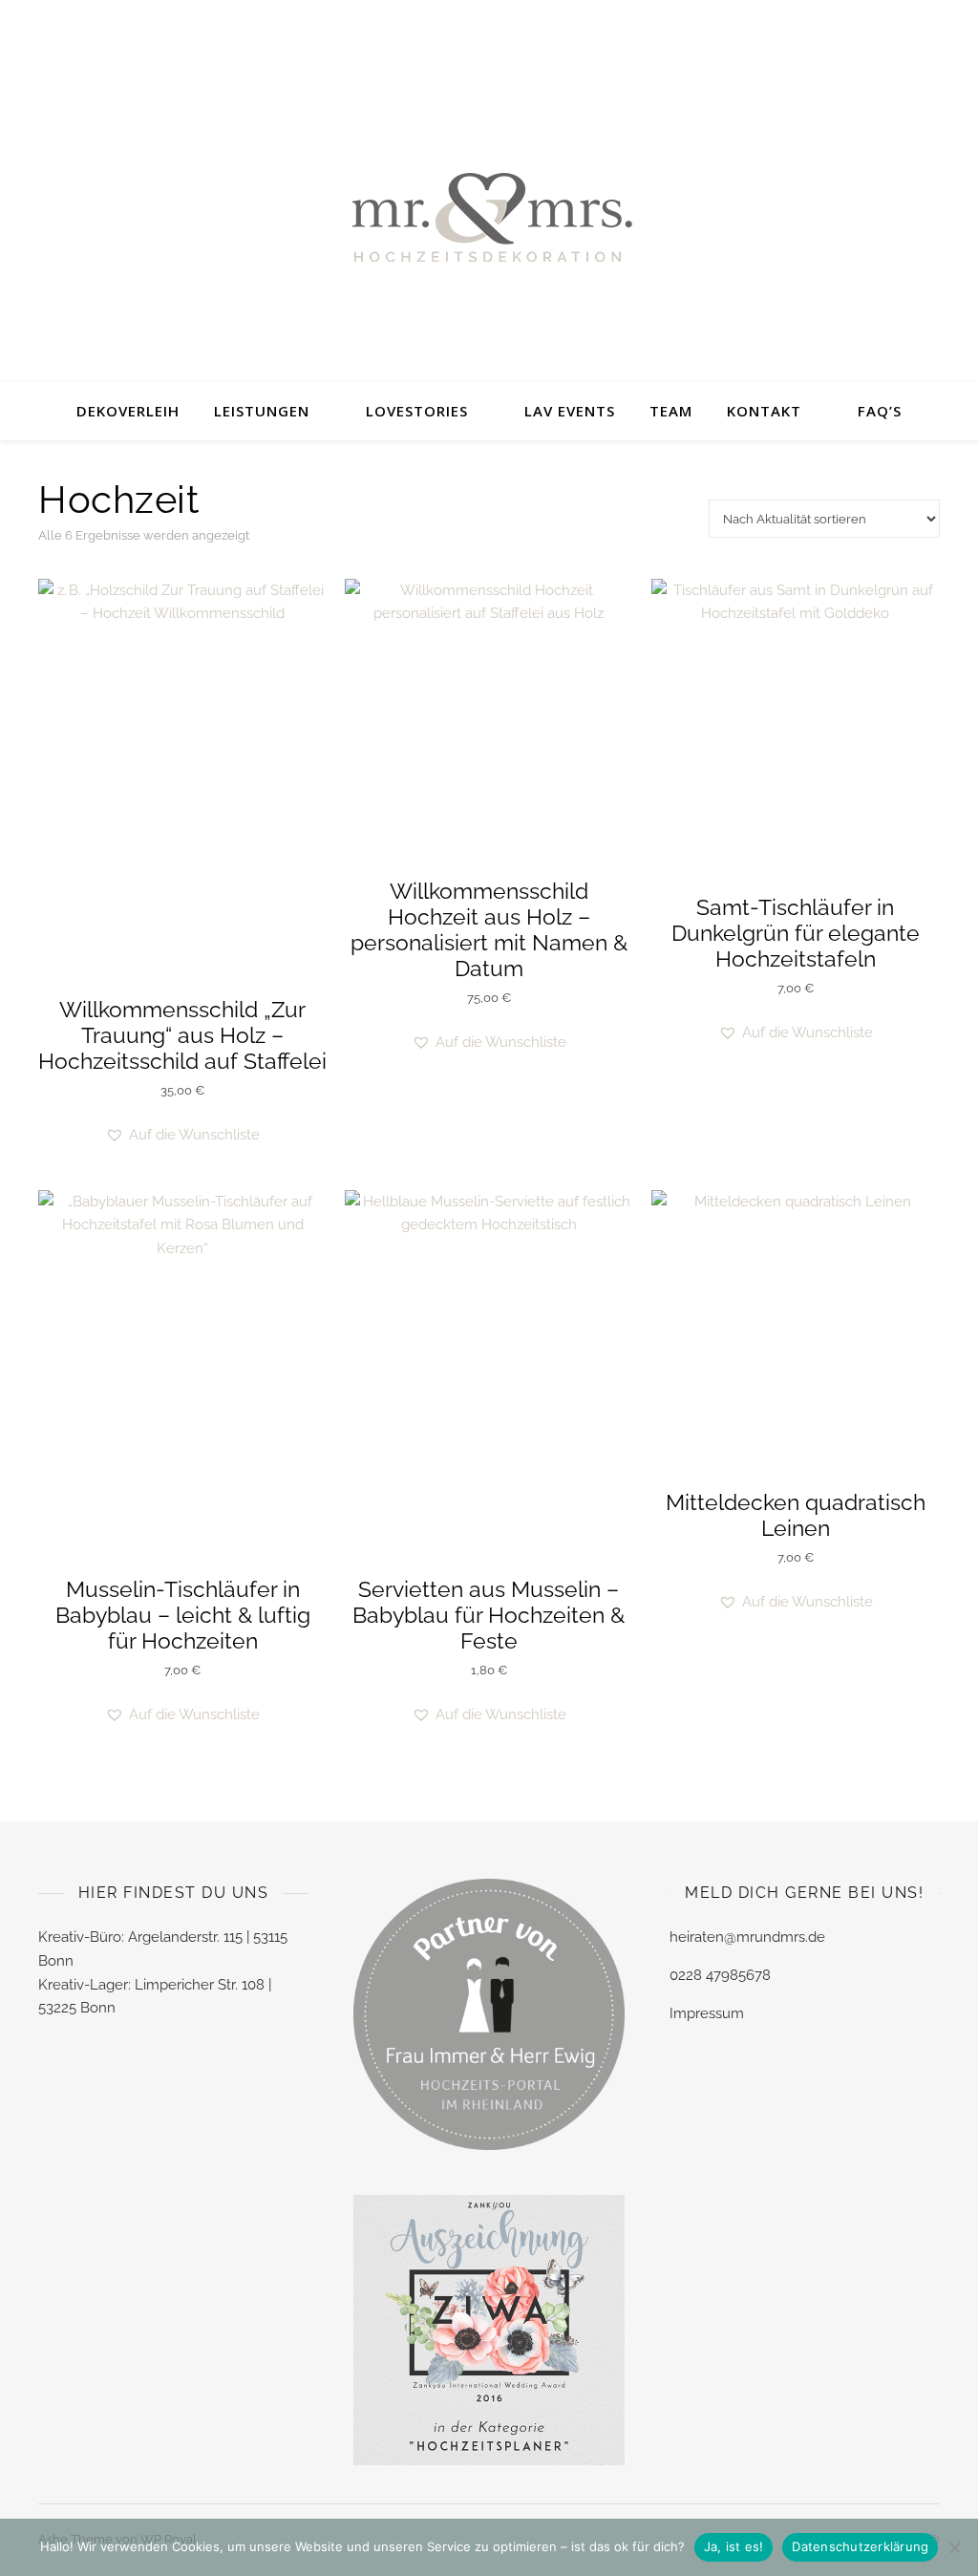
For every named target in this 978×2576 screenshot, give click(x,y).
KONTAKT (764, 411)
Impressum (707, 2013)
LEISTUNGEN (262, 411)
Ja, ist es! (734, 2546)
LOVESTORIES (417, 411)
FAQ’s (880, 411)
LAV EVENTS (570, 411)
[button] (182, 1135)
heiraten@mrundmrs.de (747, 1937)
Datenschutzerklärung (860, 2546)
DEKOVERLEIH (128, 411)
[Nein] (954, 2547)
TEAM (671, 411)
